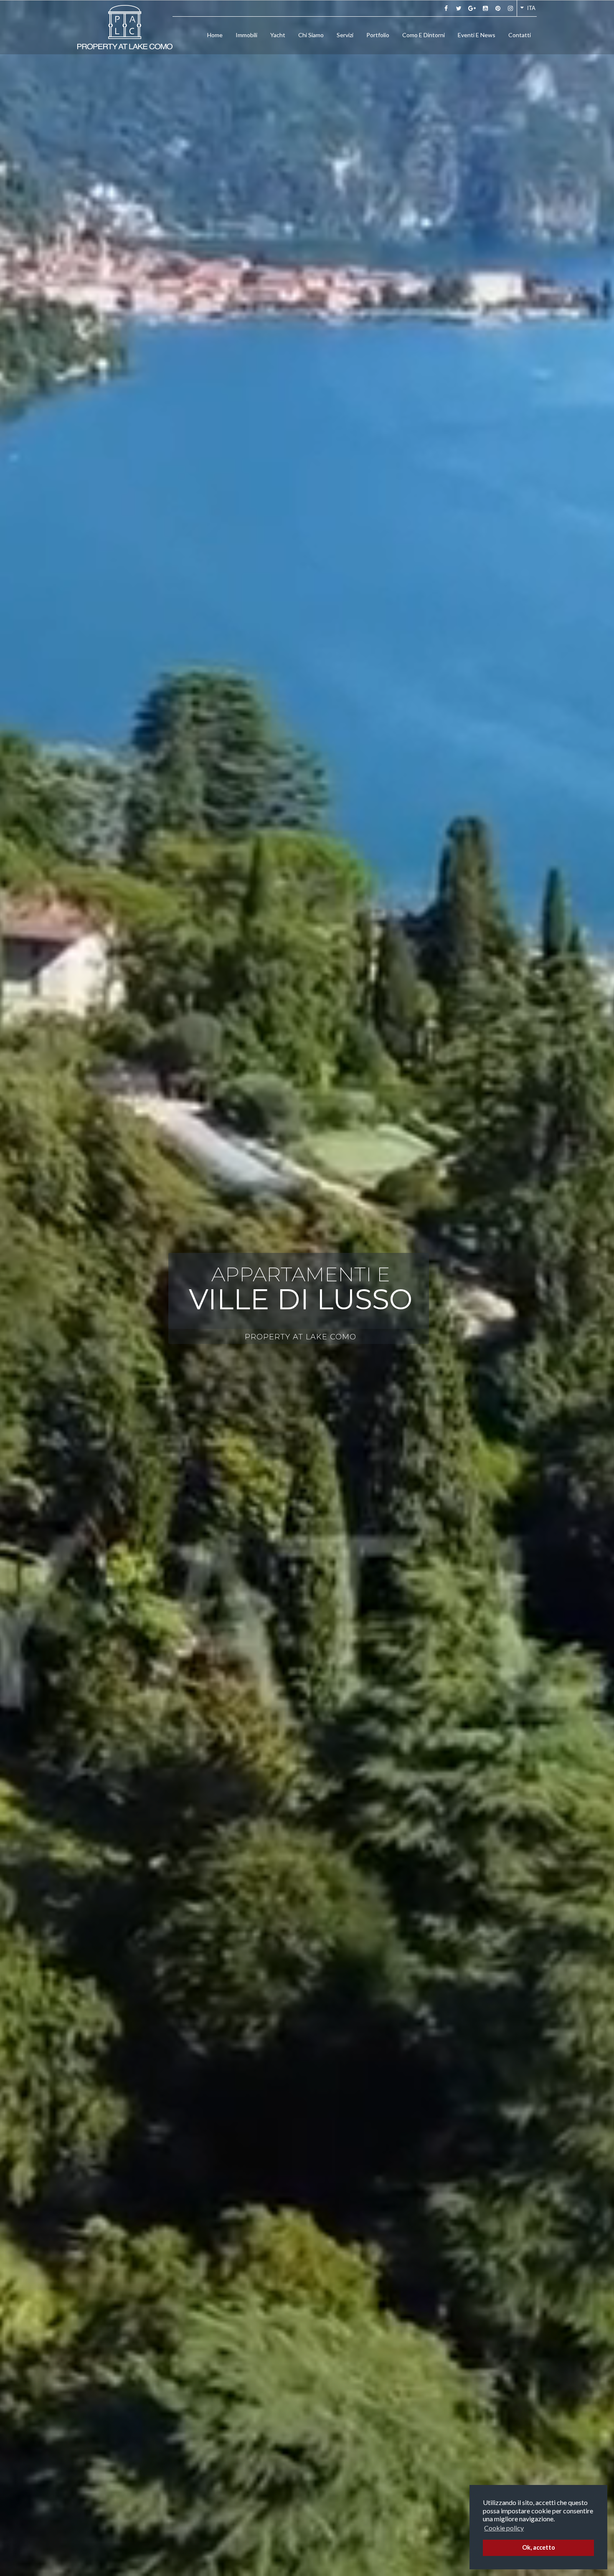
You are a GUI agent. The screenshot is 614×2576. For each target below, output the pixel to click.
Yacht (278, 35)
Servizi (345, 35)
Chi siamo (311, 35)
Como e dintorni (424, 35)
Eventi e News (477, 35)
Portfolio (378, 35)
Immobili (246, 35)
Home (215, 35)
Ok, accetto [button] (539, 2547)
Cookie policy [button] (504, 2528)
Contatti (520, 35)
